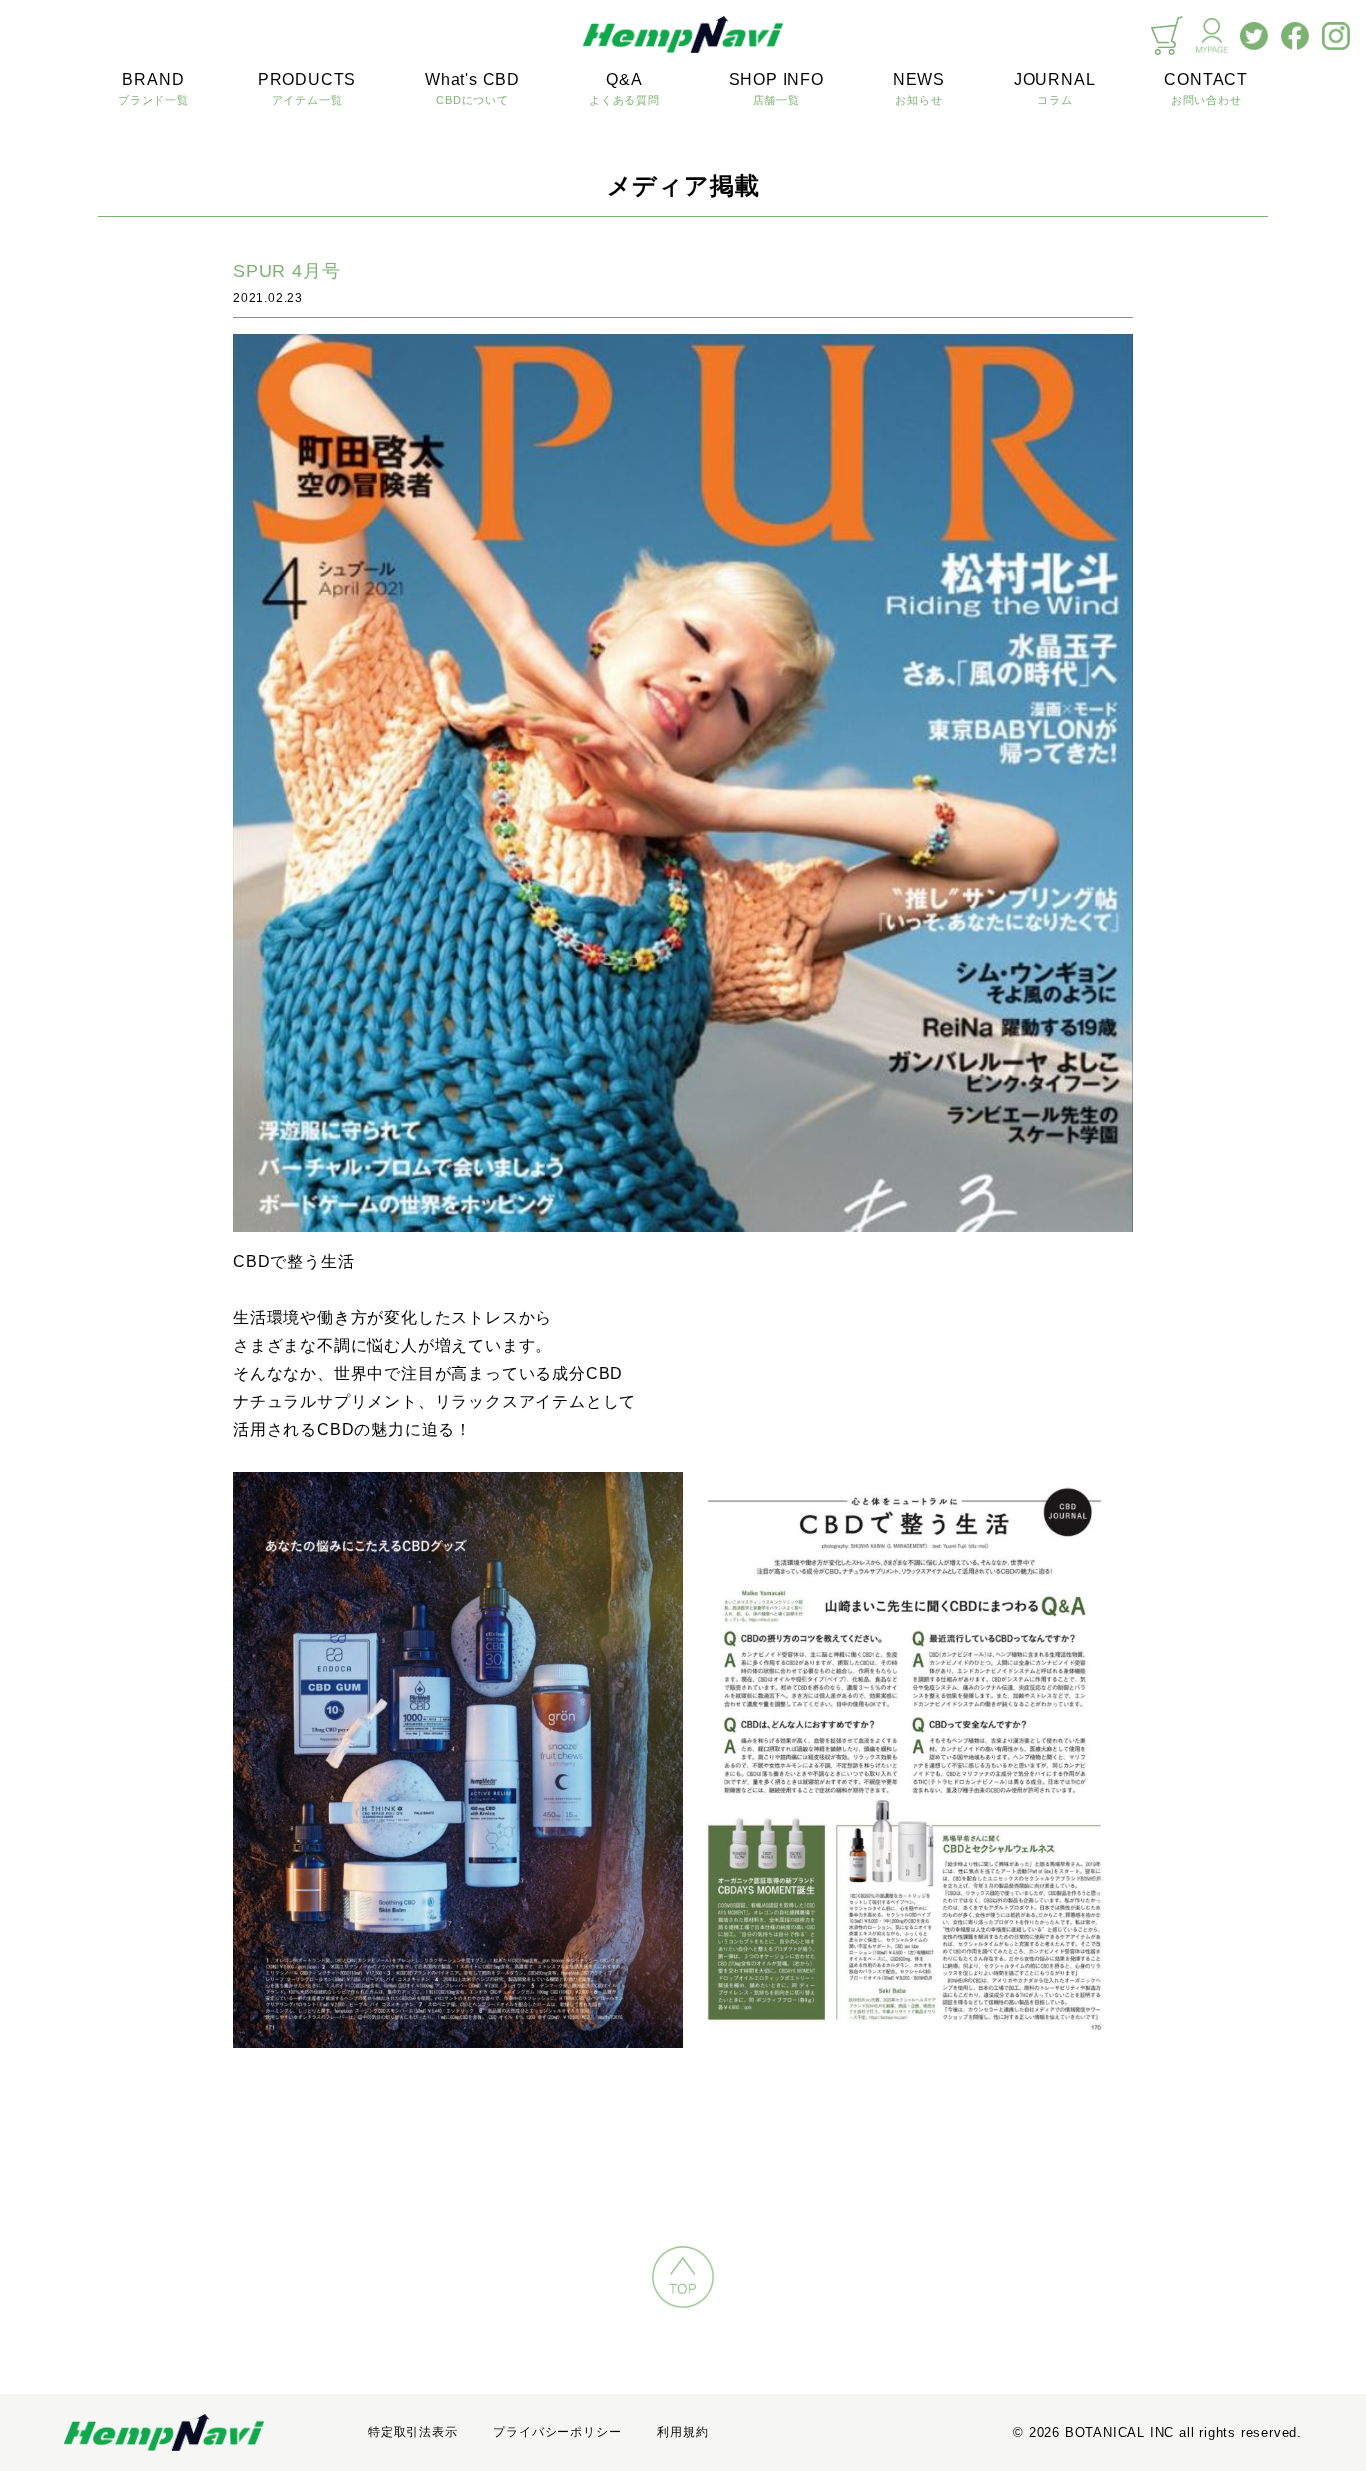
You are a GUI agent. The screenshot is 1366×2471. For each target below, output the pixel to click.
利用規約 (682, 2432)
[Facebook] (1295, 36)
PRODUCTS (307, 88)
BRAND (153, 88)
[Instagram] (1336, 36)
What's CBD (472, 88)
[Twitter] (1254, 36)
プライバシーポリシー (557, 2432)
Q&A (624, 88)
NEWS (919, 88)
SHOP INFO (776, 88)
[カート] (1167, 35)
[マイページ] (1212, 35)
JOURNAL (1055, 88)
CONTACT (1206, 88)
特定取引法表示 (413, 2432)
